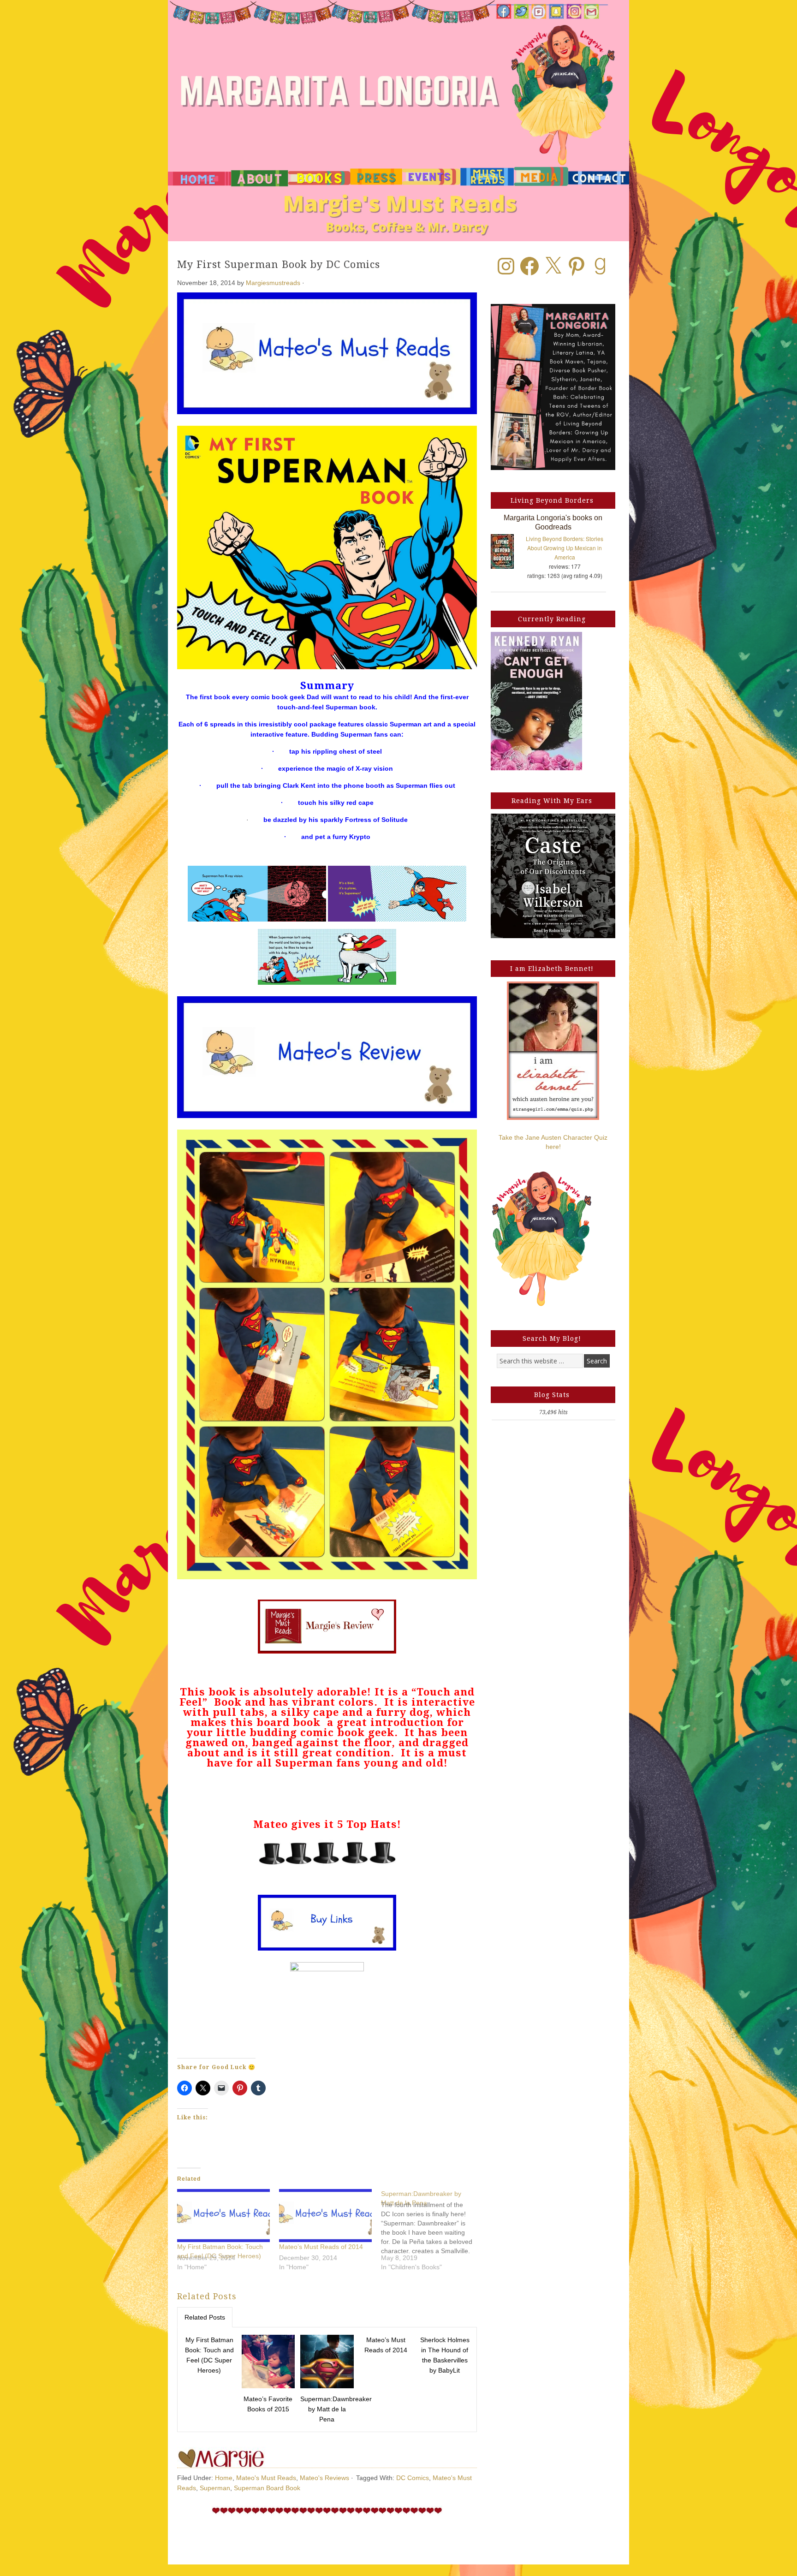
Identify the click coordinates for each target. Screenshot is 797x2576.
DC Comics (413, 2478)
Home (224, 2478)
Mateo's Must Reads (266, 2478)
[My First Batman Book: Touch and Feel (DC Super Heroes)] (223, 2216)
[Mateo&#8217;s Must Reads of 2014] (325, 2216)
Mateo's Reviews (324, 2478)
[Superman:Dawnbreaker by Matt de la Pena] (432, 2234)
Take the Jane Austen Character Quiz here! (553, 1142)
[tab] (205, 2317)
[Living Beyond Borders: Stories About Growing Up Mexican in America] (507, 553)
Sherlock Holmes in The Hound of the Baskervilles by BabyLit (445, 2355)
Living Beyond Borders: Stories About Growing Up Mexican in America (565, 548)
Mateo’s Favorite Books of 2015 (268, 2404)
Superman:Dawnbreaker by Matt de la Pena (328, 2409)
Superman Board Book (267, 2488)
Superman (215, 2488)
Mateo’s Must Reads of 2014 (321, 2247)
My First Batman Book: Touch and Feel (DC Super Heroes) (209, 2355)
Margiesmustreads (273, 283)
